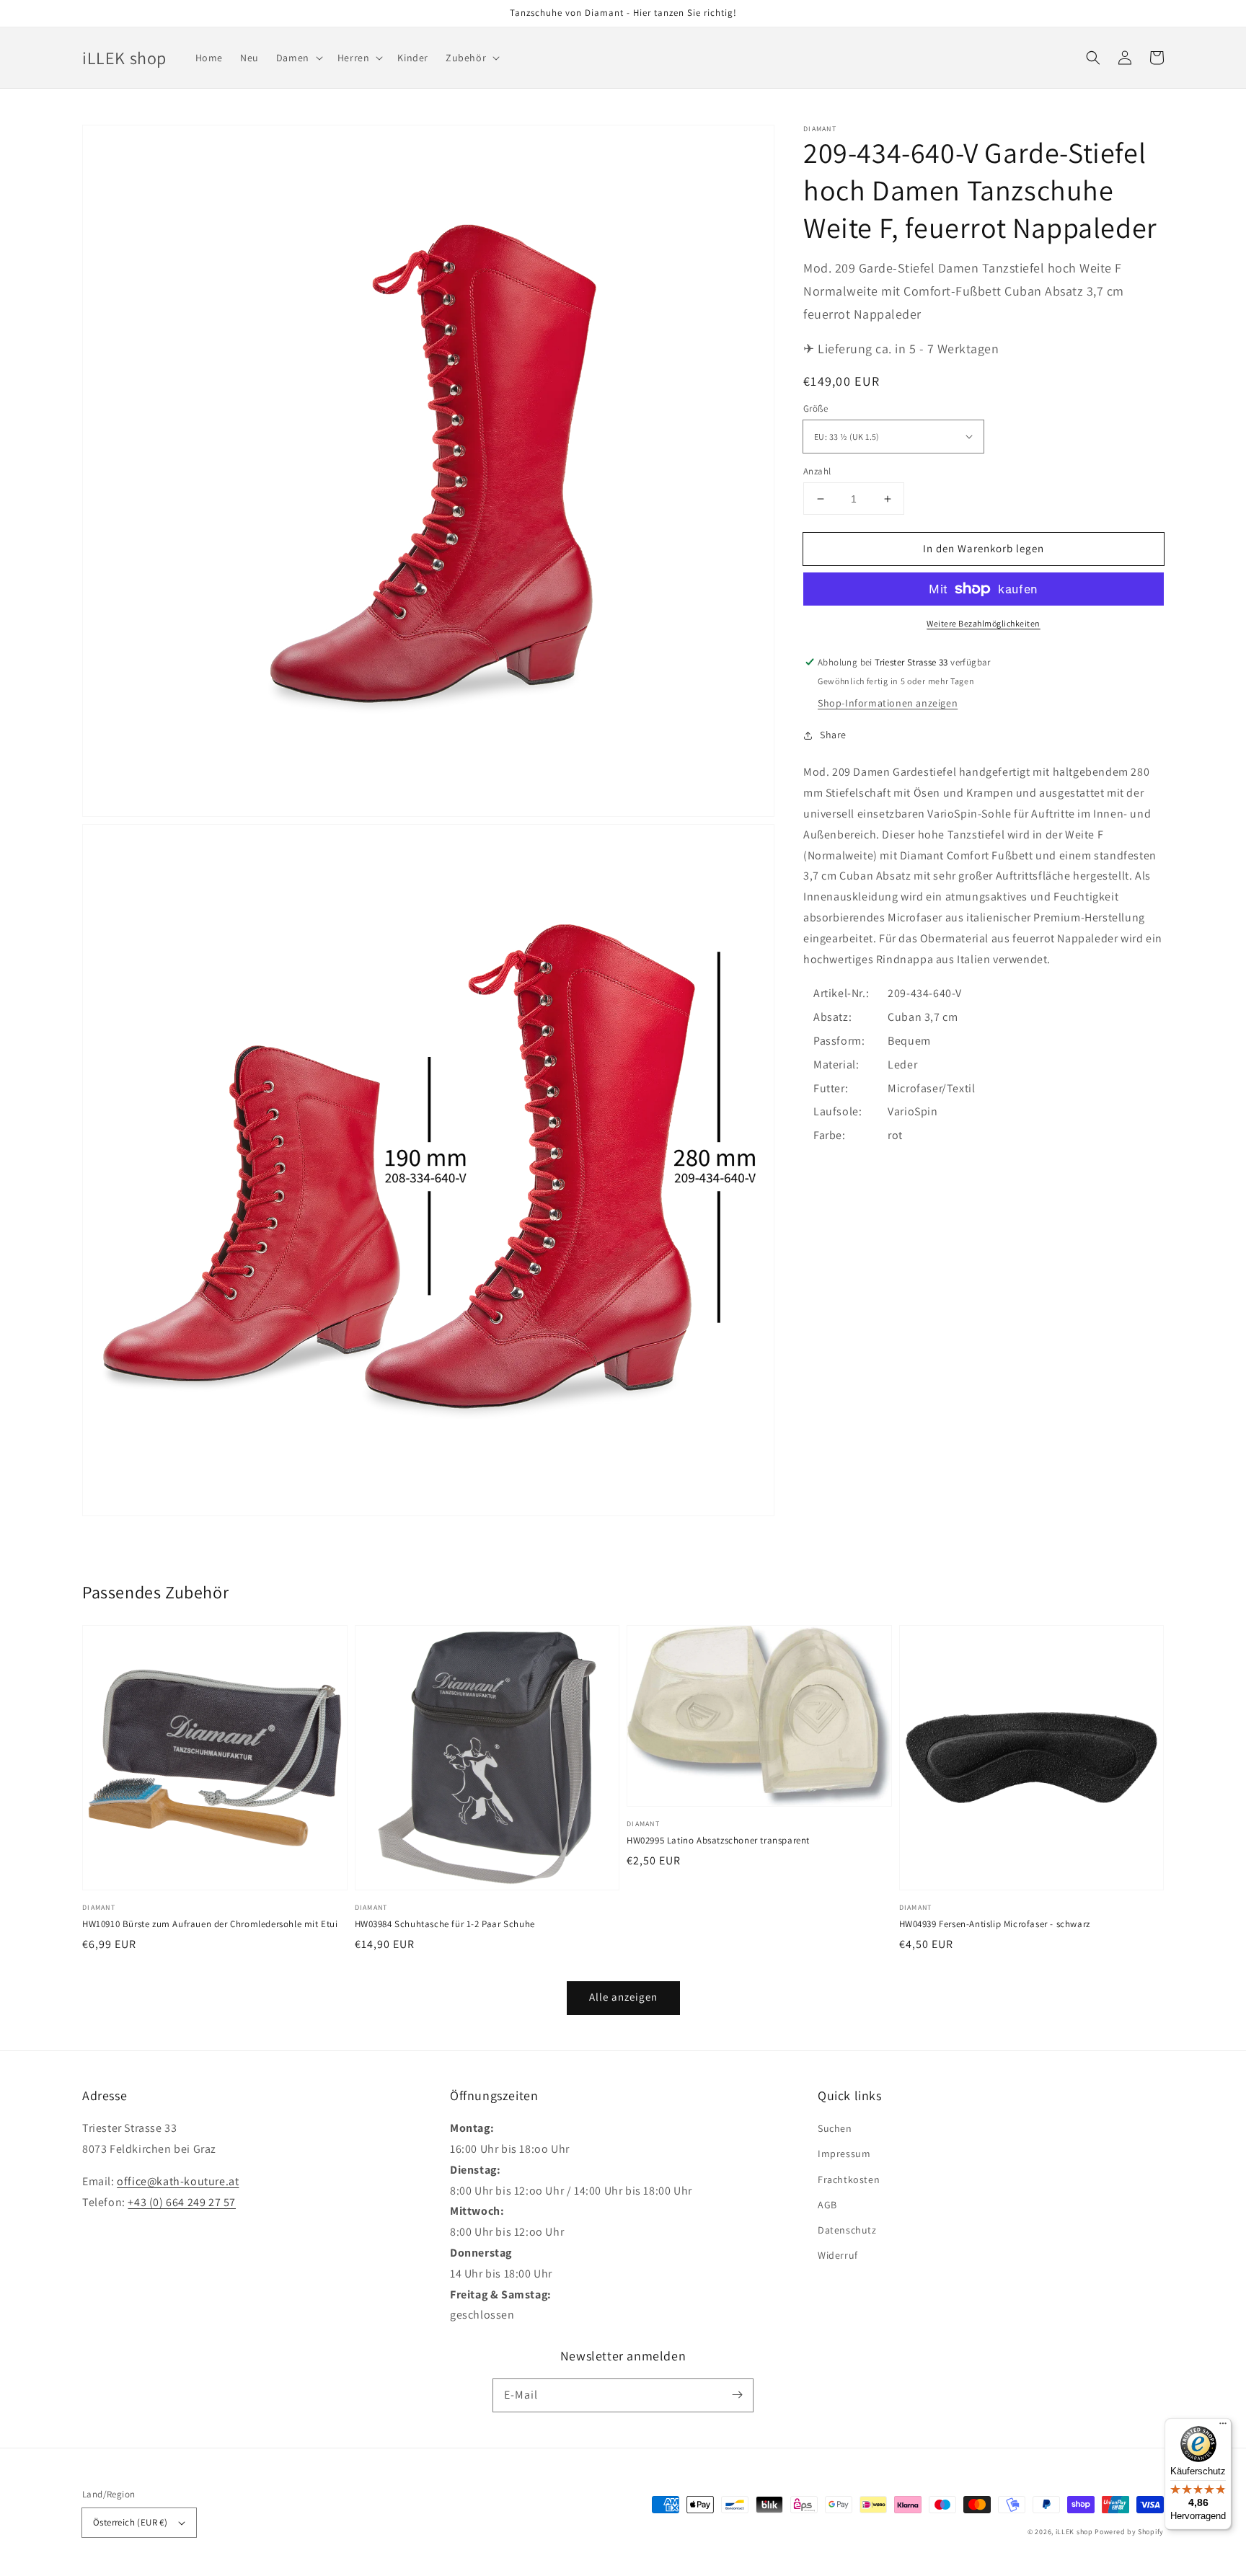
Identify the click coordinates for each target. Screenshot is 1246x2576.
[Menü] (1223, 2427)
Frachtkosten (849, 2179)
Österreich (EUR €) (130, 2522)
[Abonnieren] (737, 2395)
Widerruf (838, 2255)
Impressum (844, 2154)
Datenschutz (847, 2230)
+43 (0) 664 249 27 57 (182, 2202)
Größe (816, 408)
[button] (1093, 58)
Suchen (835, 2128)
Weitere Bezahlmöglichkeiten (984, 623)
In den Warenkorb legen (984, 548)
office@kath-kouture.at (178, 2181)
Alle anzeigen (623, 1997)
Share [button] (833, 735)
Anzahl (817, 471)
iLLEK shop (1074, 2532)
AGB (827, 2205)
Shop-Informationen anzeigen (888, 703)
